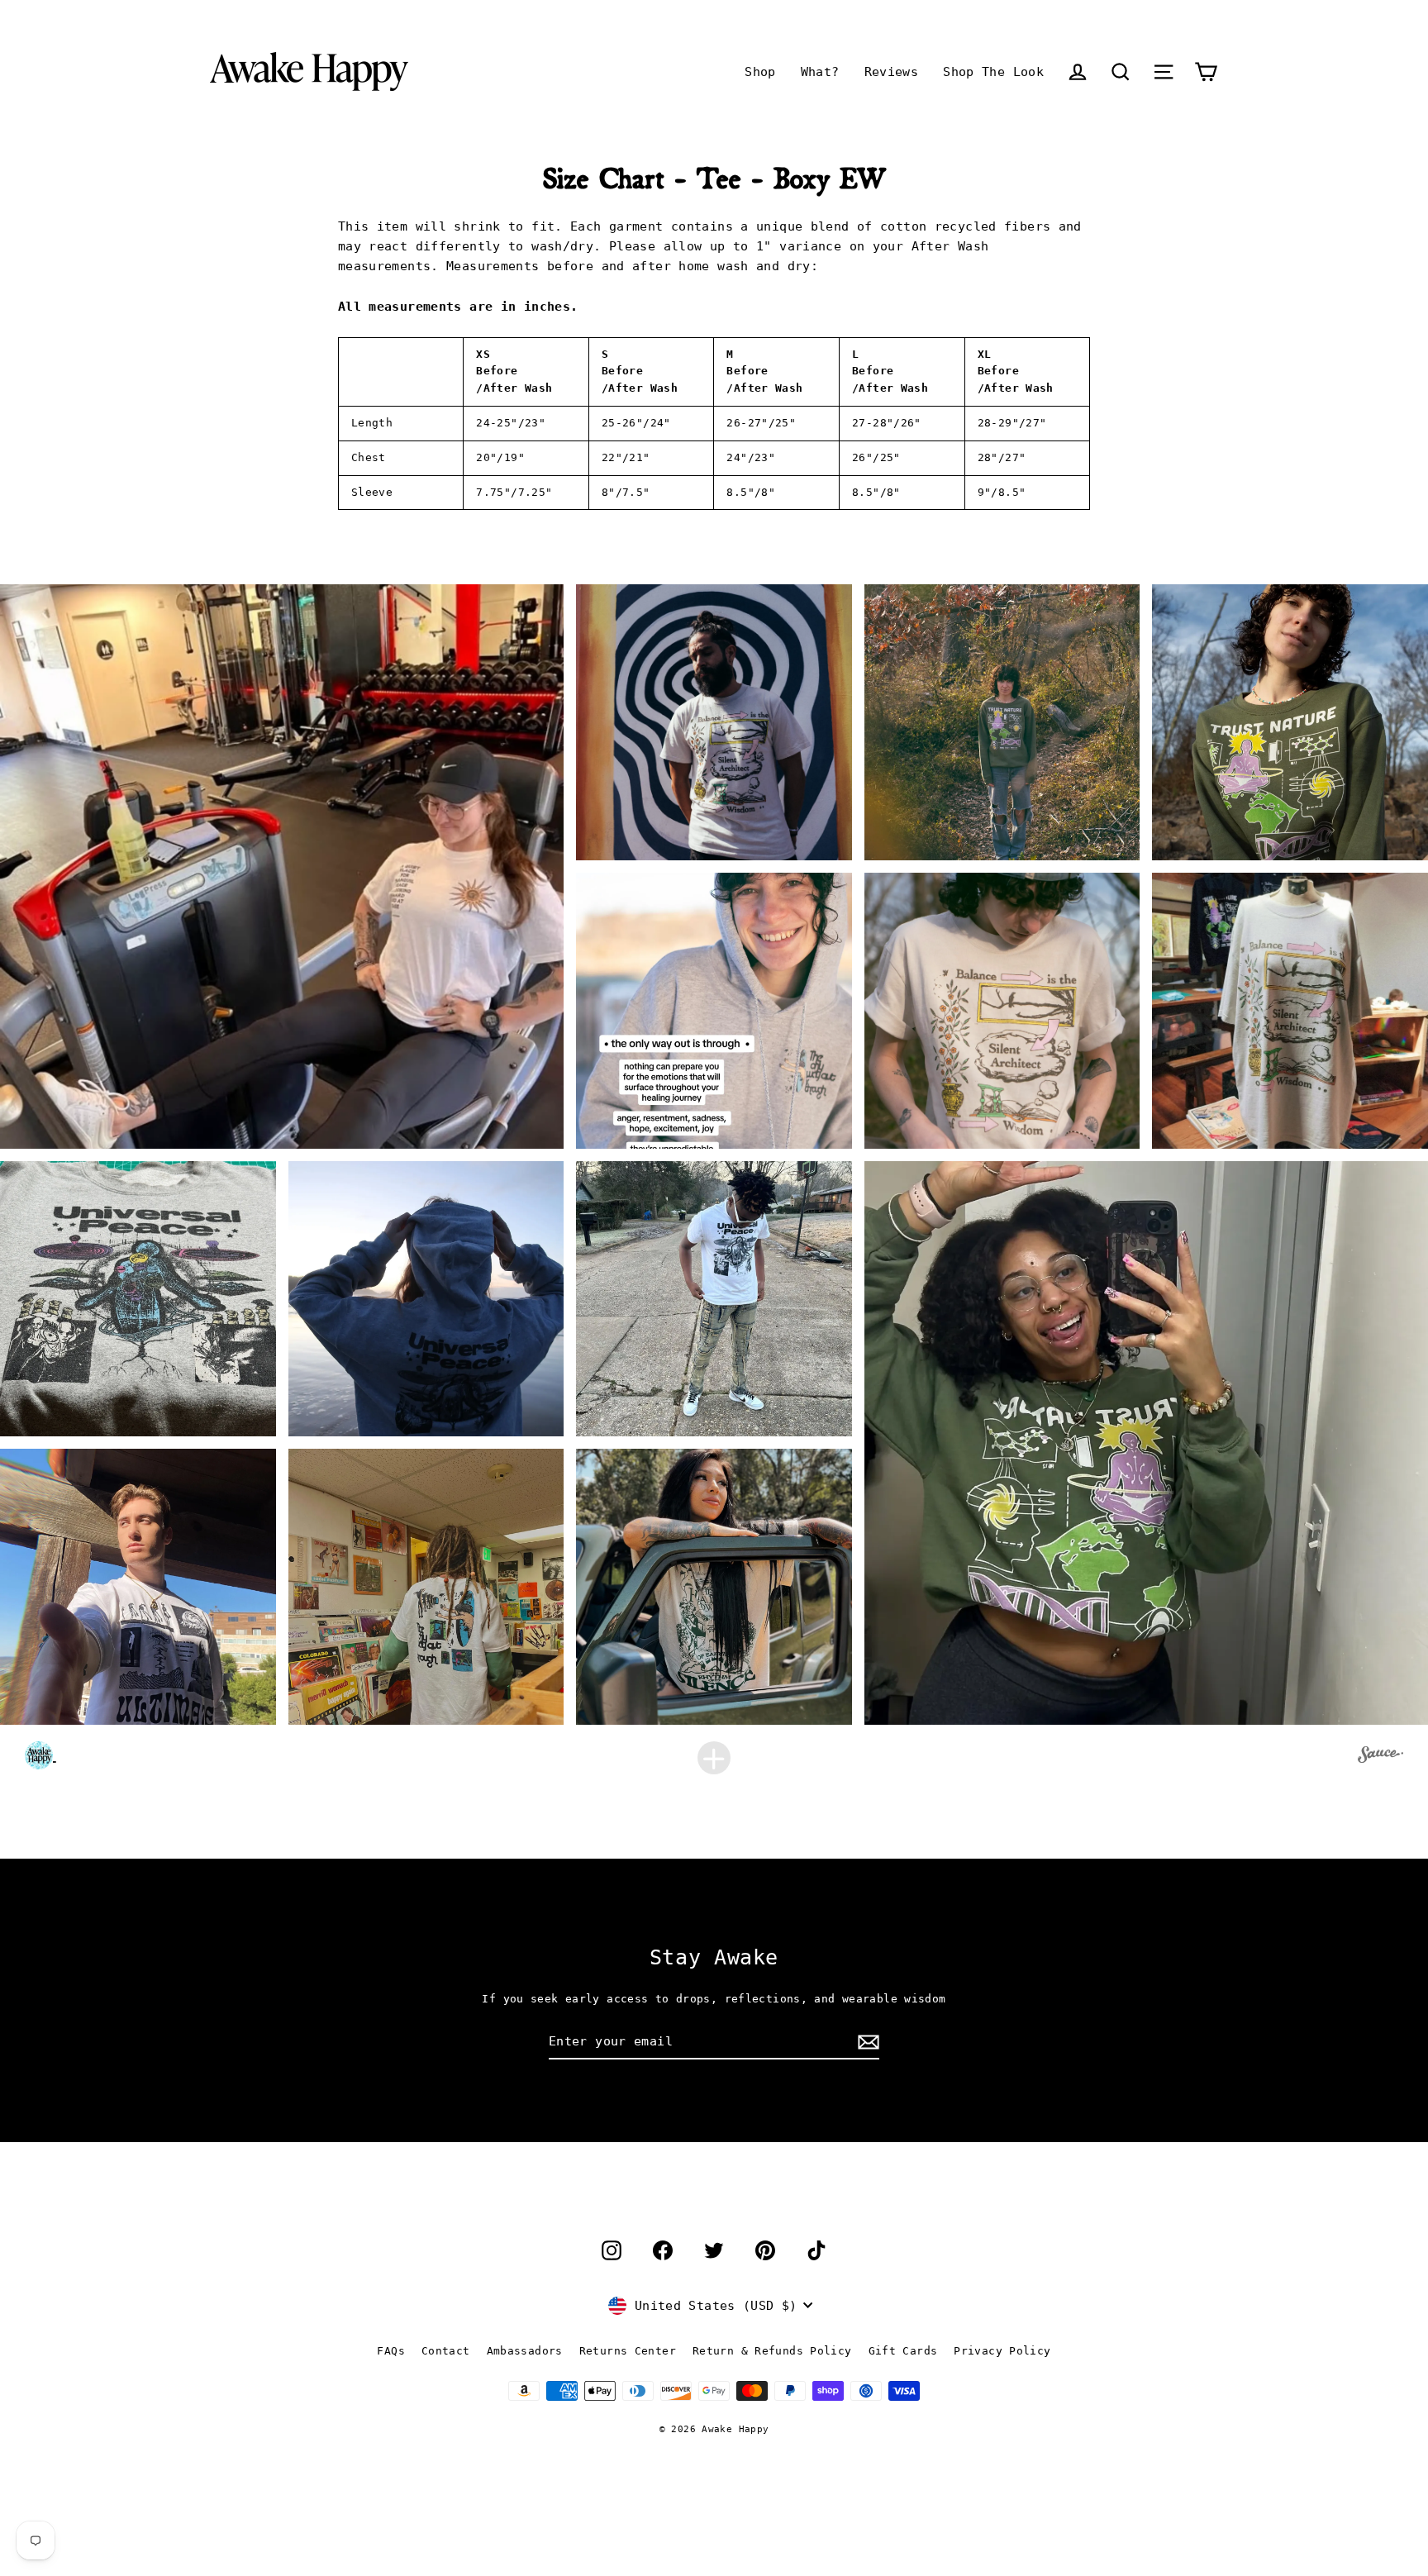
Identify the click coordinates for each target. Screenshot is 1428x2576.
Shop (760, 72)
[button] (1121, 71)
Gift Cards (903, 2351)
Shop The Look (993, 72)
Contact (446, 2351)
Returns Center (628, 2351)
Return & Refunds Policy (772, 2351)
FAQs (391, 2351)
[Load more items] (714, 1758)
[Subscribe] (866, 2042)
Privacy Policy (1002, 2351)
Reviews (892, 72)
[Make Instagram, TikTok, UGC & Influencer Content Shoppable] (1380, 1757)
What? (820, 72)
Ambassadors (525, 2351)
